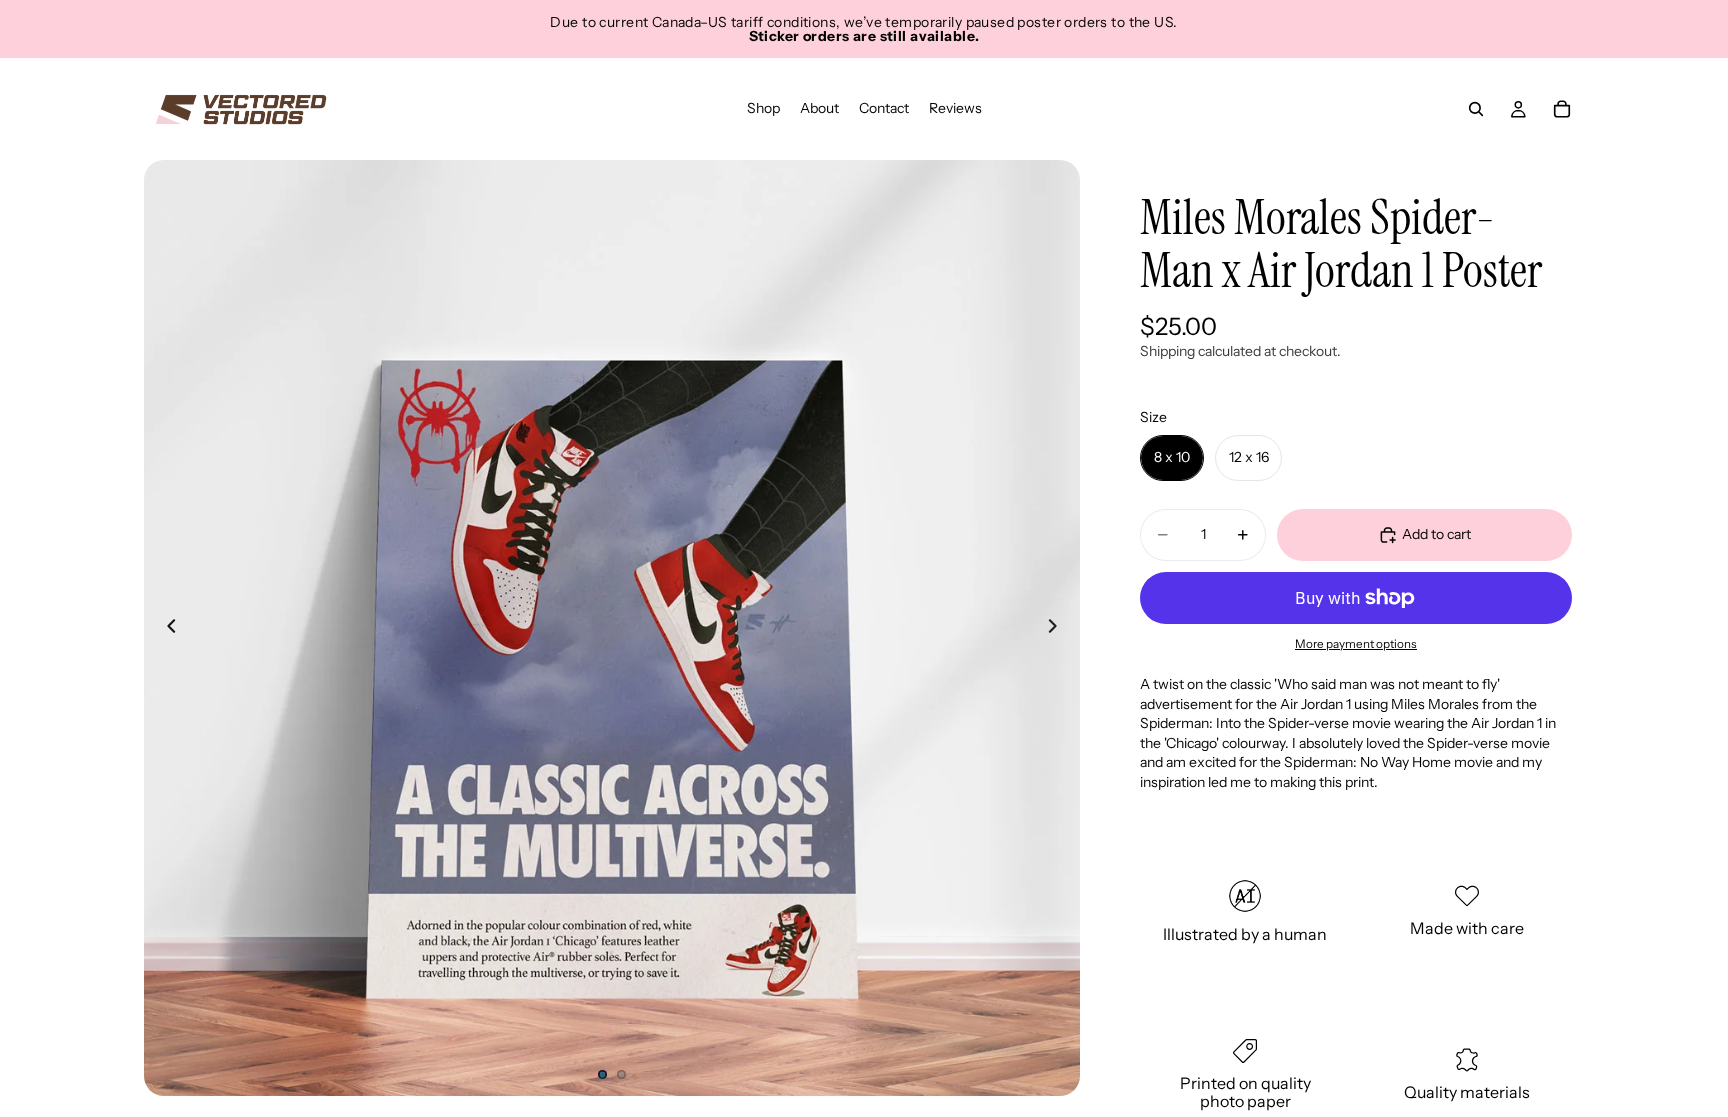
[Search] (1476, 109)
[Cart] (1562, 109)
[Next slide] (1058, 628)
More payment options (1356, 644)
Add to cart (1436, 534)
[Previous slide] (166, 628)
